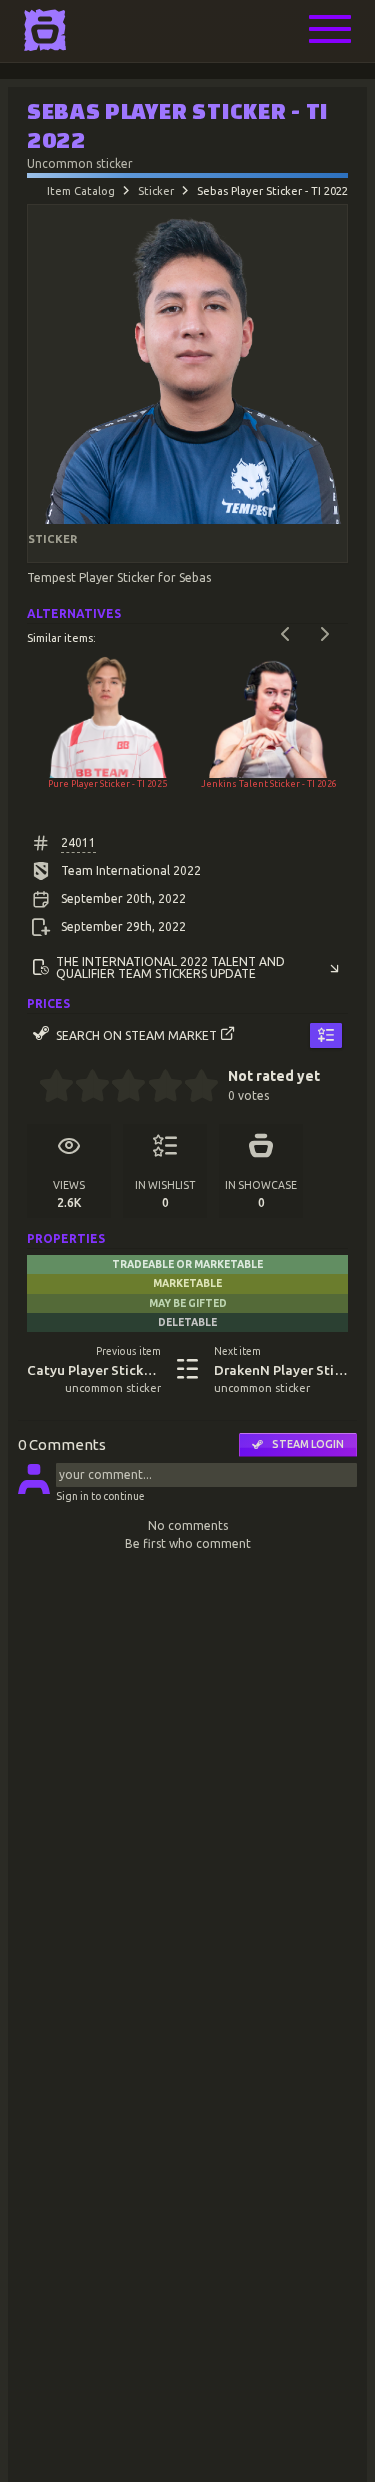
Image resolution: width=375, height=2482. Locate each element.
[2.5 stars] (120, 1088)
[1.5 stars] (84, 1088)
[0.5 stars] (47, 1088)
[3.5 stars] (156, 1088)
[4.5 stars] (192, 1088)
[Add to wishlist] (326, 1035)
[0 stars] (32, 1088)
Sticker (156, 191)
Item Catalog (81, 191)
